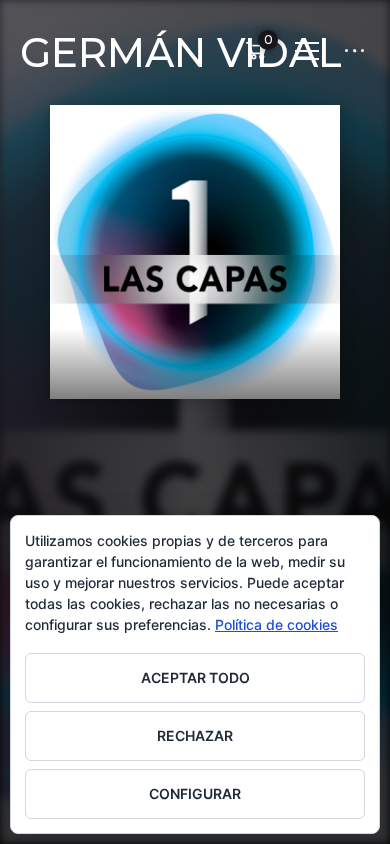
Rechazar (195, 735)
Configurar (195, 793)
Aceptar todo (195, 677)
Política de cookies (276, 624)
